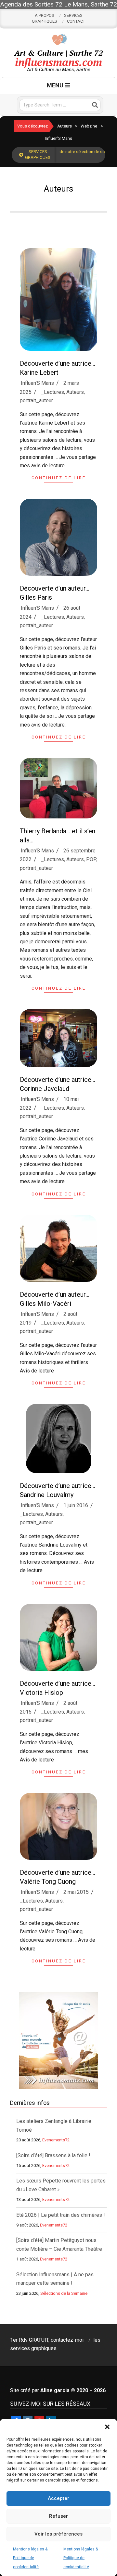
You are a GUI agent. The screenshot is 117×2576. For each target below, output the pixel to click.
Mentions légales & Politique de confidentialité (30, 2558)
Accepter (58, 2498)
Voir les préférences (58, 2534)
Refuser (58, 2516)
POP (91, 859)
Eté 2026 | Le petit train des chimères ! (61, 2215)
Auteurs (75, 392)
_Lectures (52, 392)
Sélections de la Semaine (64, 2293)
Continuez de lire (59, 478)
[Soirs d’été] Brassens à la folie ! (53, 2155)
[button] (107, 2427)
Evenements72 (56, 2140)
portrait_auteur (36, 400)
